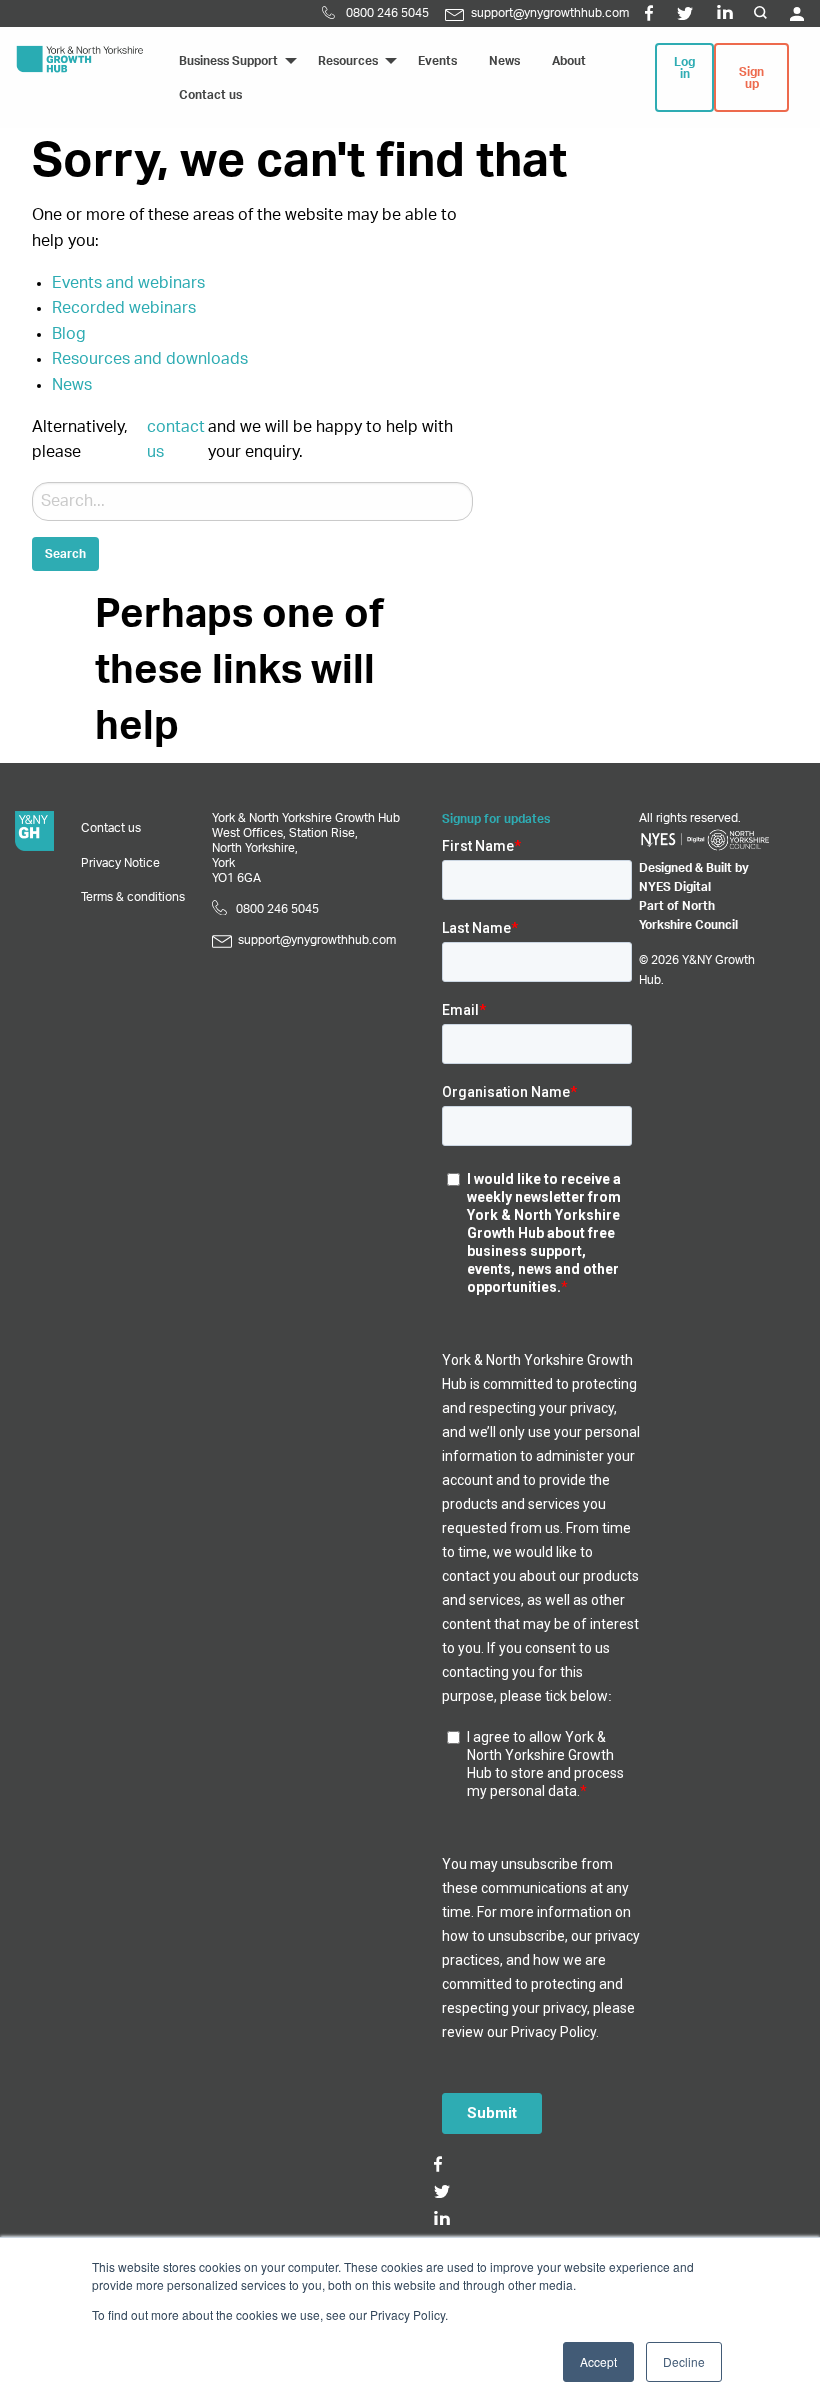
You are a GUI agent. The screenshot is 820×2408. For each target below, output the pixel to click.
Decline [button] (684, 2361)
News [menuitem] (504, 61)
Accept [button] (598, 2361)
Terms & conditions (133, 897)
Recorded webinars (124, 308)
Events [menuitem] (437, 61)
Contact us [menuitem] (210, 95)
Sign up (751, 78)
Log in (684, 68)
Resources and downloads (150, 359)
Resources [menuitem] (348, 61)
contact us (176, 440)
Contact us (111, 828)
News (72, 385)
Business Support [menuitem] (228, 61)
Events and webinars (128, 283)
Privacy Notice (120, 863)
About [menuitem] (569, 61)
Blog (69, 334)
